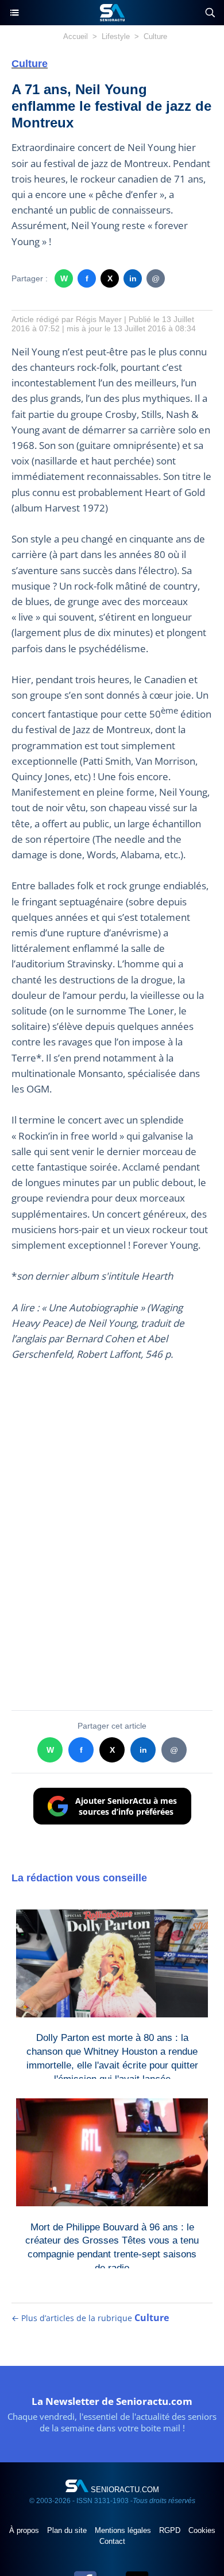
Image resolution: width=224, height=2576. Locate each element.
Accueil (76, 36)
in (133, 278)
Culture (155, 36)
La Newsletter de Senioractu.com (112, 2401)
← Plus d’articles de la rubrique (90, 2318)
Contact (112, 2541)
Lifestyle (116, 36)
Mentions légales (124, 2530)
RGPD (171, 2530)
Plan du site (68, 2530)
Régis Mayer (99, 319)
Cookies (202, 2530)
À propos (25, 2530)
